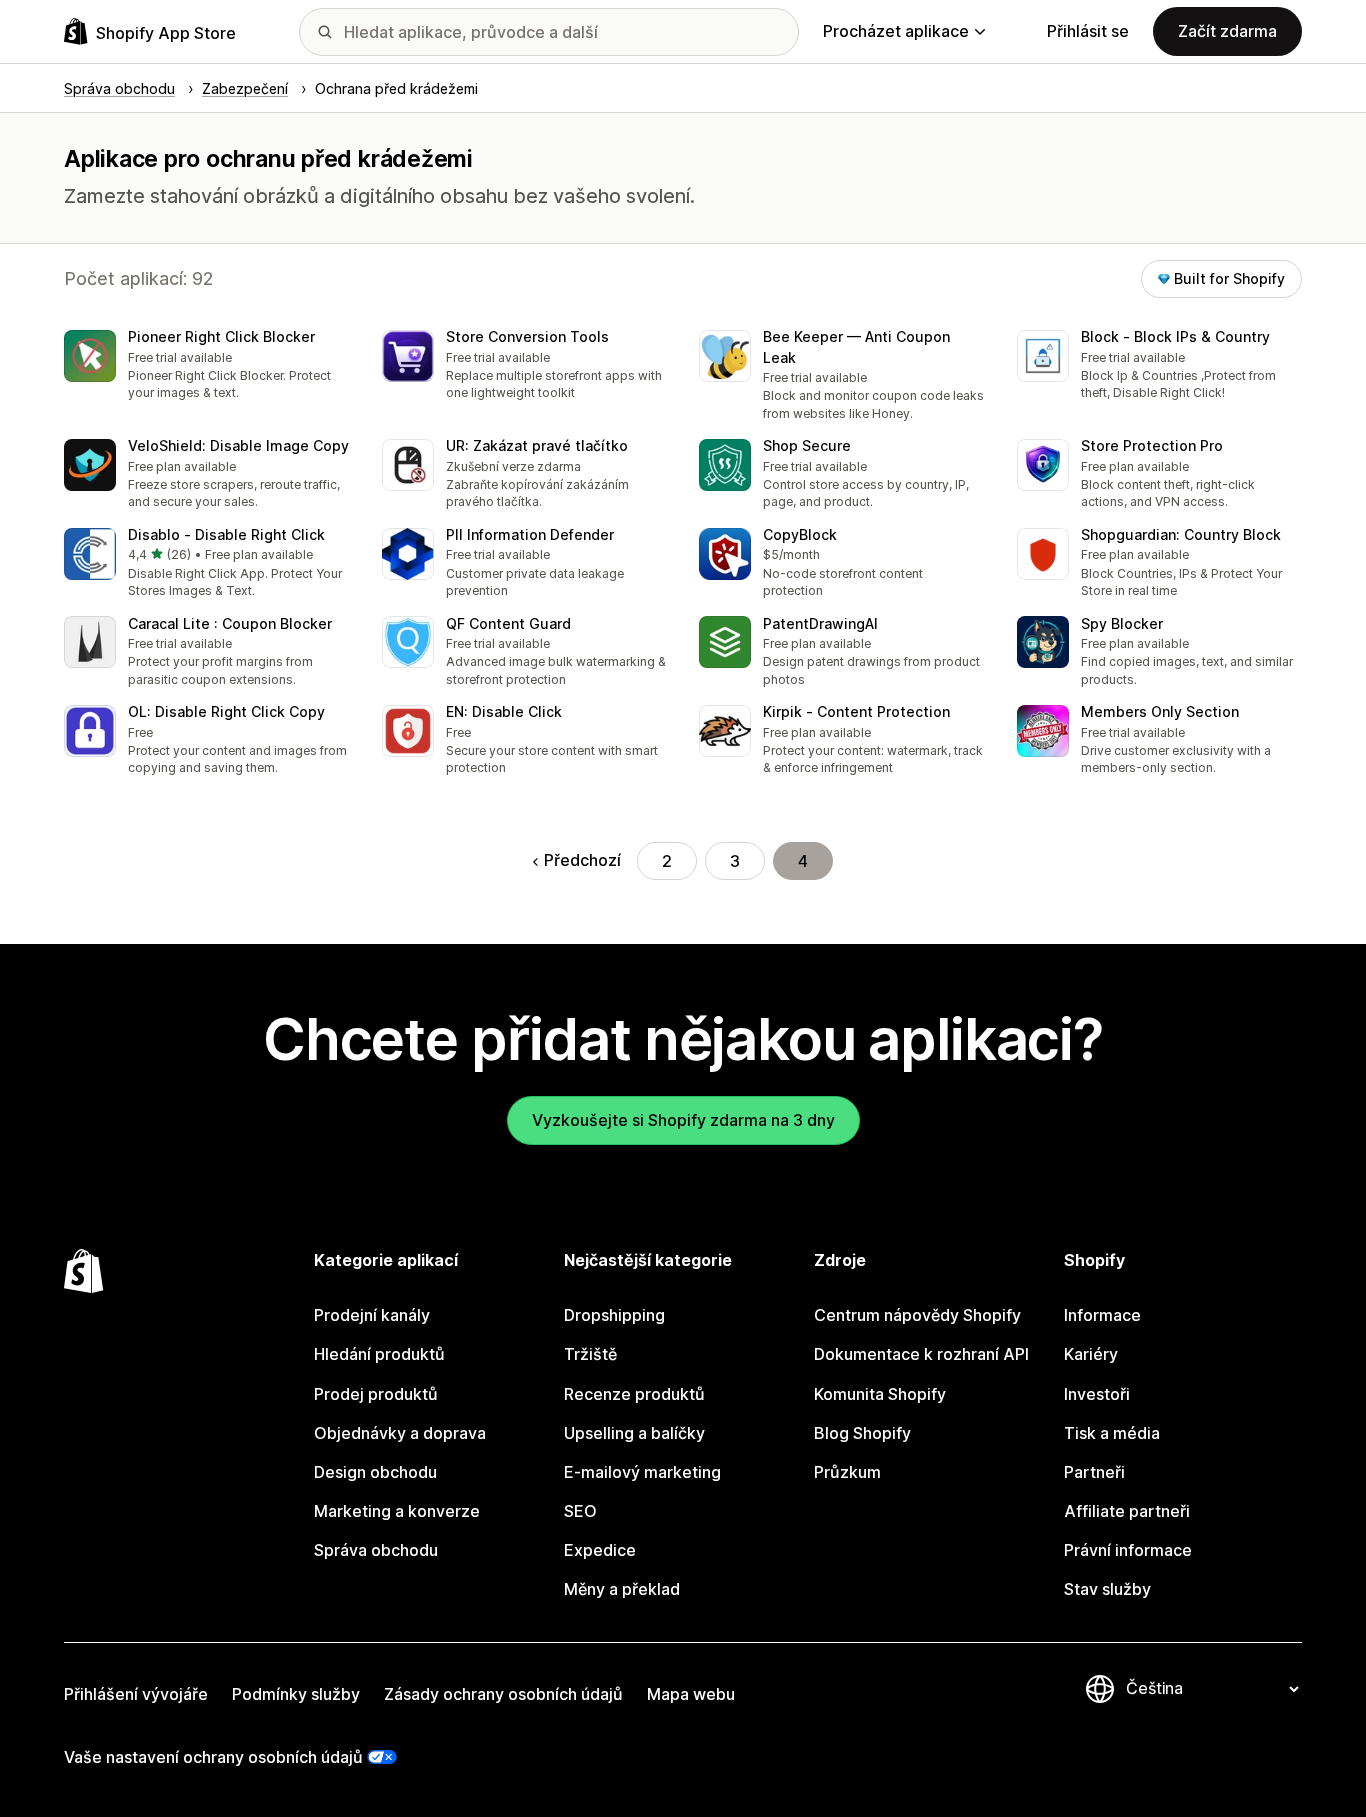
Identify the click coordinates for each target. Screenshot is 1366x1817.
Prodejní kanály (372, 1315)
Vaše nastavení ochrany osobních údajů (213, 1757)
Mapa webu (691, 1694)
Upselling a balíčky (634, 1433)
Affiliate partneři (1127, 1511)
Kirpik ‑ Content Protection (856, 711)
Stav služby (1107, 1589)
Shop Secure (807, 445)
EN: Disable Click (504, 711)
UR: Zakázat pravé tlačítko (537, 445)
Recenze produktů (634, 1394)
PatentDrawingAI (820, 623)
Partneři (1094, 1472)
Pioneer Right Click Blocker (221, 336)
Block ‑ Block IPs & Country (1175, 336)
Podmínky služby (296, 1694)
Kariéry (1091, 1354)
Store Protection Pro (1152, 445)
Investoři (1097, 1394)
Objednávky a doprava (400, 1433)
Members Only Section (1160, 711)
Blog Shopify (862, 1433)
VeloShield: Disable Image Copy (238, 445)
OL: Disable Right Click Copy (226, 711)
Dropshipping (614, 1315)
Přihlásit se (1088, 31)
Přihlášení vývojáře (136, 1694)
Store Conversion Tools (527, 336)
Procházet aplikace (896, 31)
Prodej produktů (376, 1394)
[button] (207, 366)
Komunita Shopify (880, 1394)
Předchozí (582, 860)
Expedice (600, 1550)
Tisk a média (1112, 1433)
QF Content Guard (508, 623)
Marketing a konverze (397, 1511)
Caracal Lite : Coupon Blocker (230, 623)
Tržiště (590, 1354)
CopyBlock (800, 534)
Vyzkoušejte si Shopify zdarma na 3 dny (683, 1120)
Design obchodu (375, 1472)
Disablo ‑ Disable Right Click (226, 534)
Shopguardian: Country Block (1181, 534)
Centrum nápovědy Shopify (917, 1315)
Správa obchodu (376, 1550)
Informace (1102, 1315)
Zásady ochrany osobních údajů (503, 1694)
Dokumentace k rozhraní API (921, 1354)
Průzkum (847, 1472)
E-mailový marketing (642, 1472)
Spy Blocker (1122, 623)
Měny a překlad (622, 1589)
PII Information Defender (530, 534)
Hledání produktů (379, 1354)
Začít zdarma (1227, 31)
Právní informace (1128, 1550)
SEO (580, 1511)
